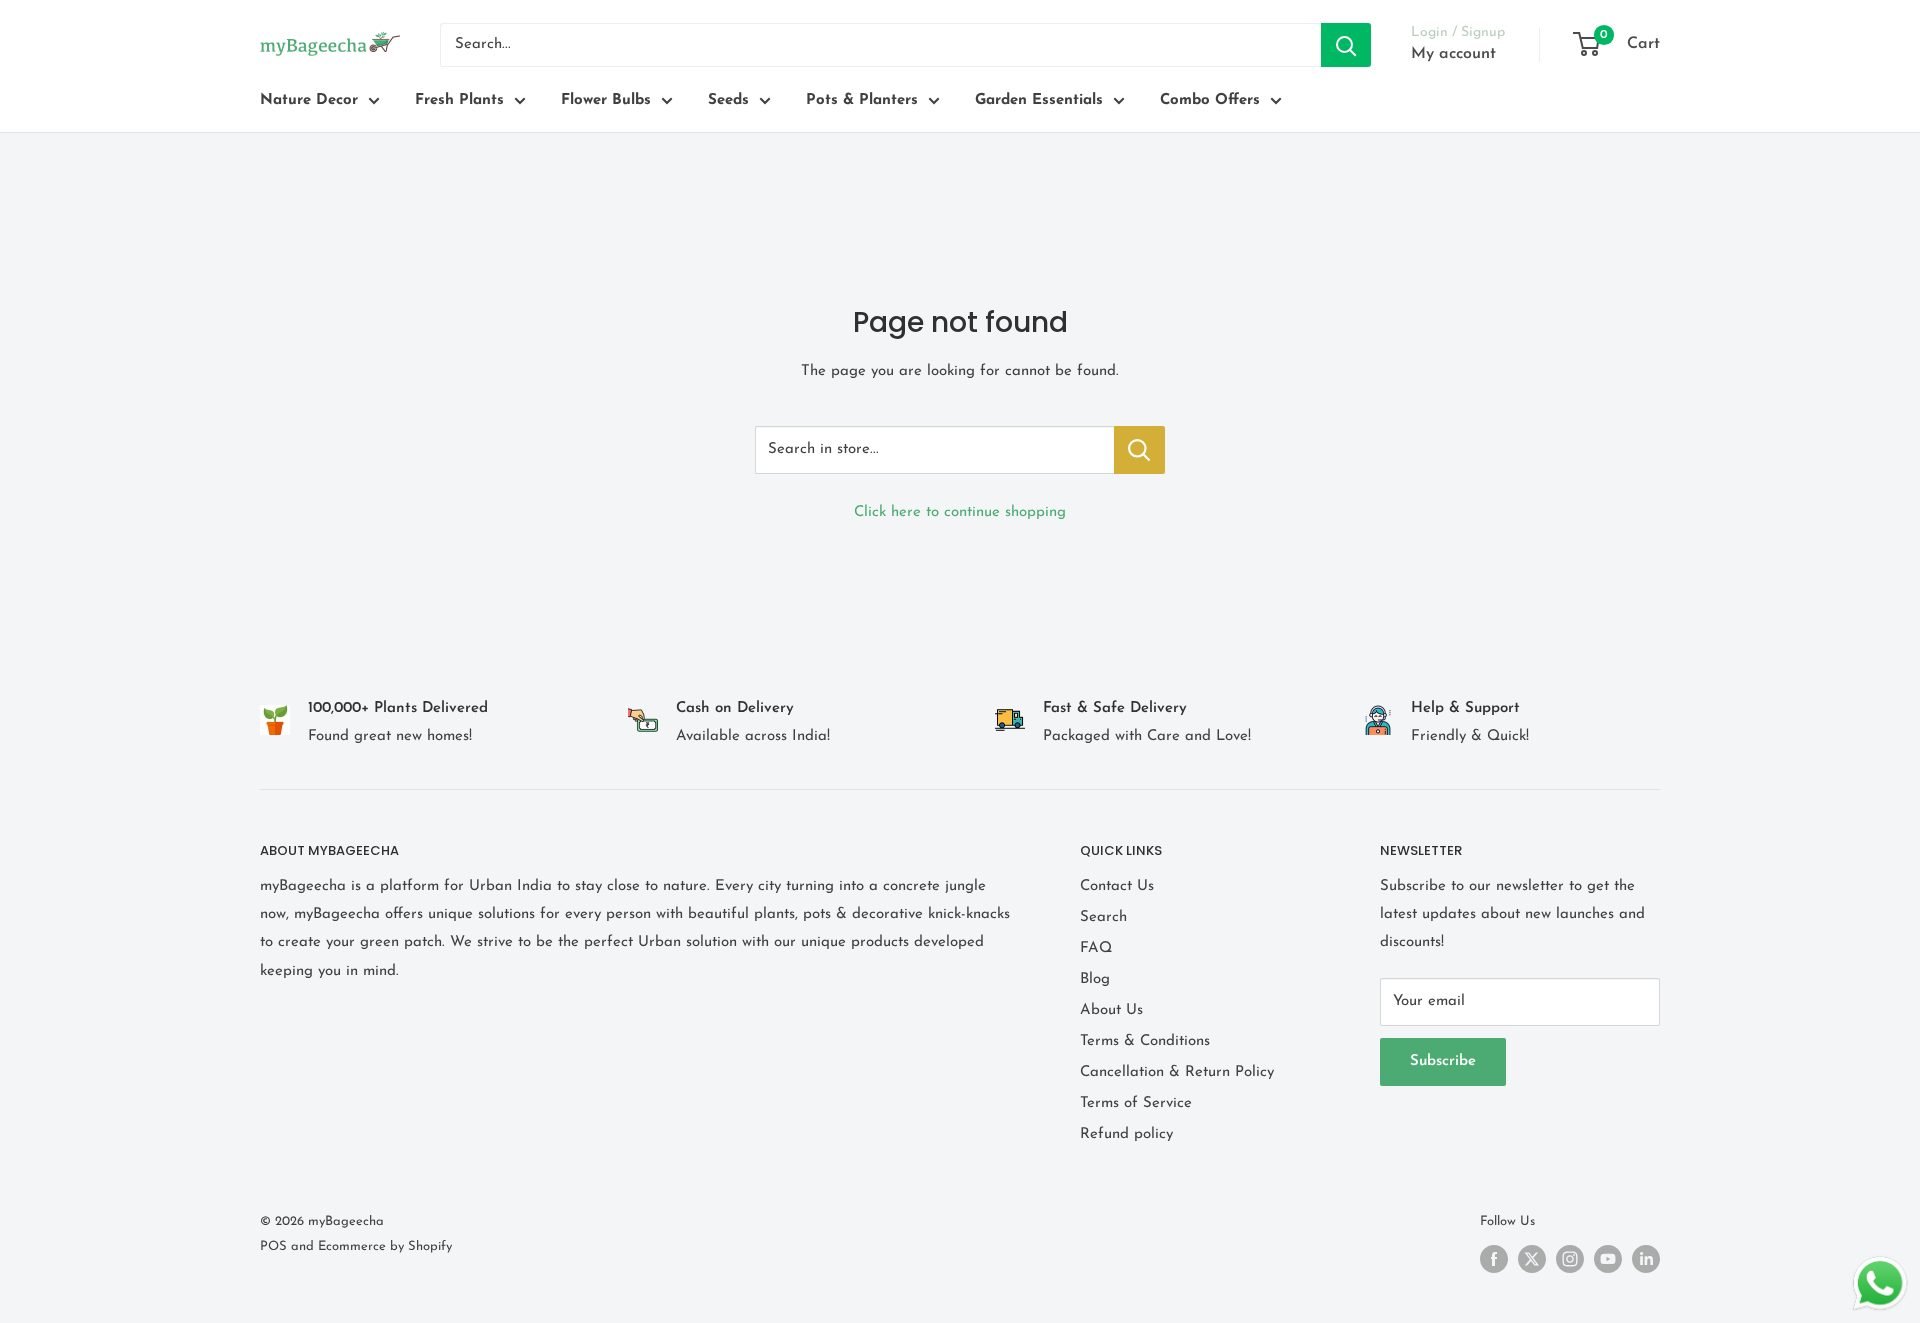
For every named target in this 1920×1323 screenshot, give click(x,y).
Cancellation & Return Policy (1177, 1072)
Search (1103, 917)
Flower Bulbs (606, 100)
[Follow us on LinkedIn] (1646, 1259)
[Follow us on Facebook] (1494, 1259)
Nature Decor (309, 100)
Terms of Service (1136, 1103)
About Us (1111, 1010)
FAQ (1096, 948)
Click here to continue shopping (960, 512)
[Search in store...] (1139, 450)
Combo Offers (1210, 100)
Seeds (728, 100)
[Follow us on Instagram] (1570, 1259)
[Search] (1346, 45)
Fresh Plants (459, 100)
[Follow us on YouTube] (1608, 1259)
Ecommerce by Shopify (385, 1246)
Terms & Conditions (1145, 1041)
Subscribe (1443, 1061)
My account (1453, 54)
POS (273, 1246)
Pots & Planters (862, 100)
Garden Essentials (1039, 100)
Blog (1095, 979)
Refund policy (1126, 1134)
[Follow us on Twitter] (1532, 1259)
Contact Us (1117, 886)
